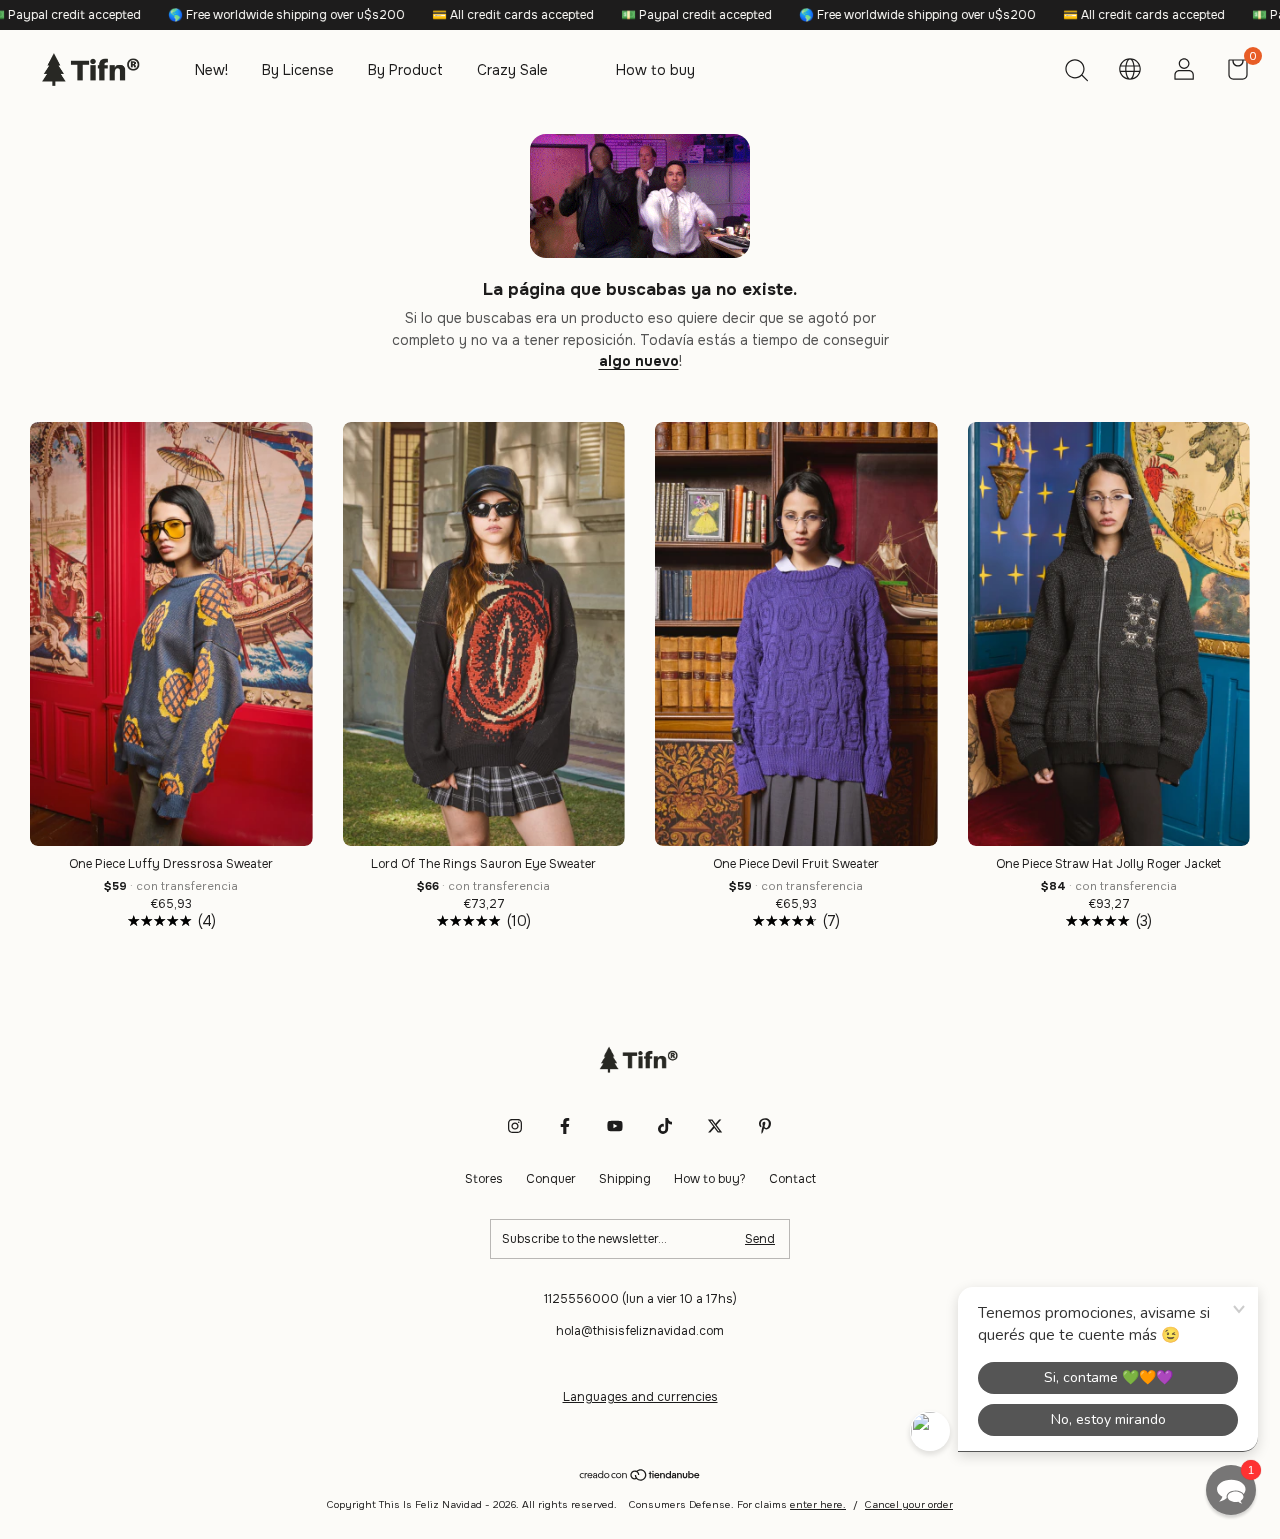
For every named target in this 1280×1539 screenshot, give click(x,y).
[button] (1231, 1490)
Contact (792, 1179)
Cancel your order (909, 1504)
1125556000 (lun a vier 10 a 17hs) (640, 1299)
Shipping (625, 1179)
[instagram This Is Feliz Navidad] (515, 1126)
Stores (484, 1179)
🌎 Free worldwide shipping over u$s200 (195, 15)
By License (298, 70)
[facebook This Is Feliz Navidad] (565, 1126)
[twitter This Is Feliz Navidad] (715, 1126)
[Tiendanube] (640, 1477)
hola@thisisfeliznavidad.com (640, 1331)
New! (211, 70)
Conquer (551, 1179)
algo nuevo (639, 361)
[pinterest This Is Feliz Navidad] (765, 1126)
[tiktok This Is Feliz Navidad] (665, 1126)
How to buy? (710, 1179)
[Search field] (1076, 73)
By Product (405, 70)
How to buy (655, 70)
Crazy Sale (512, 70)
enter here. (818, 1504)
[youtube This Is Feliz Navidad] (615, 1126)
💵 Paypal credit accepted (605, 15)
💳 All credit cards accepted (421, 15)
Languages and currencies (640, 1397)
